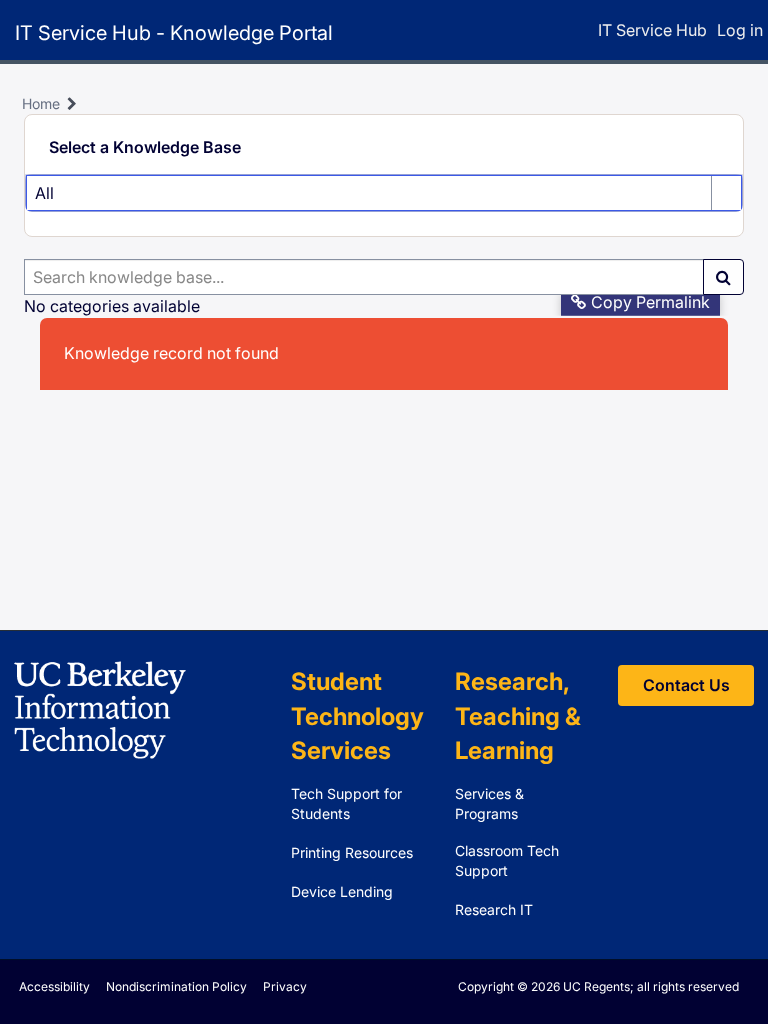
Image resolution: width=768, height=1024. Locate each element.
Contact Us (686, 685)
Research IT (494, 909)
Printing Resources (352, 852)
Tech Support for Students (346, 803)
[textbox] (364, 277)
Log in (740, 30)
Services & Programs (489, 803)
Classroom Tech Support (507, 860)
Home (41, 103)
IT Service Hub (652, 30)
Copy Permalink (650, 302)
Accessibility (54, 986)
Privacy (285, 986)
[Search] (723, 277)
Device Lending (342, 891)
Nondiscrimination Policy (176, 986)
